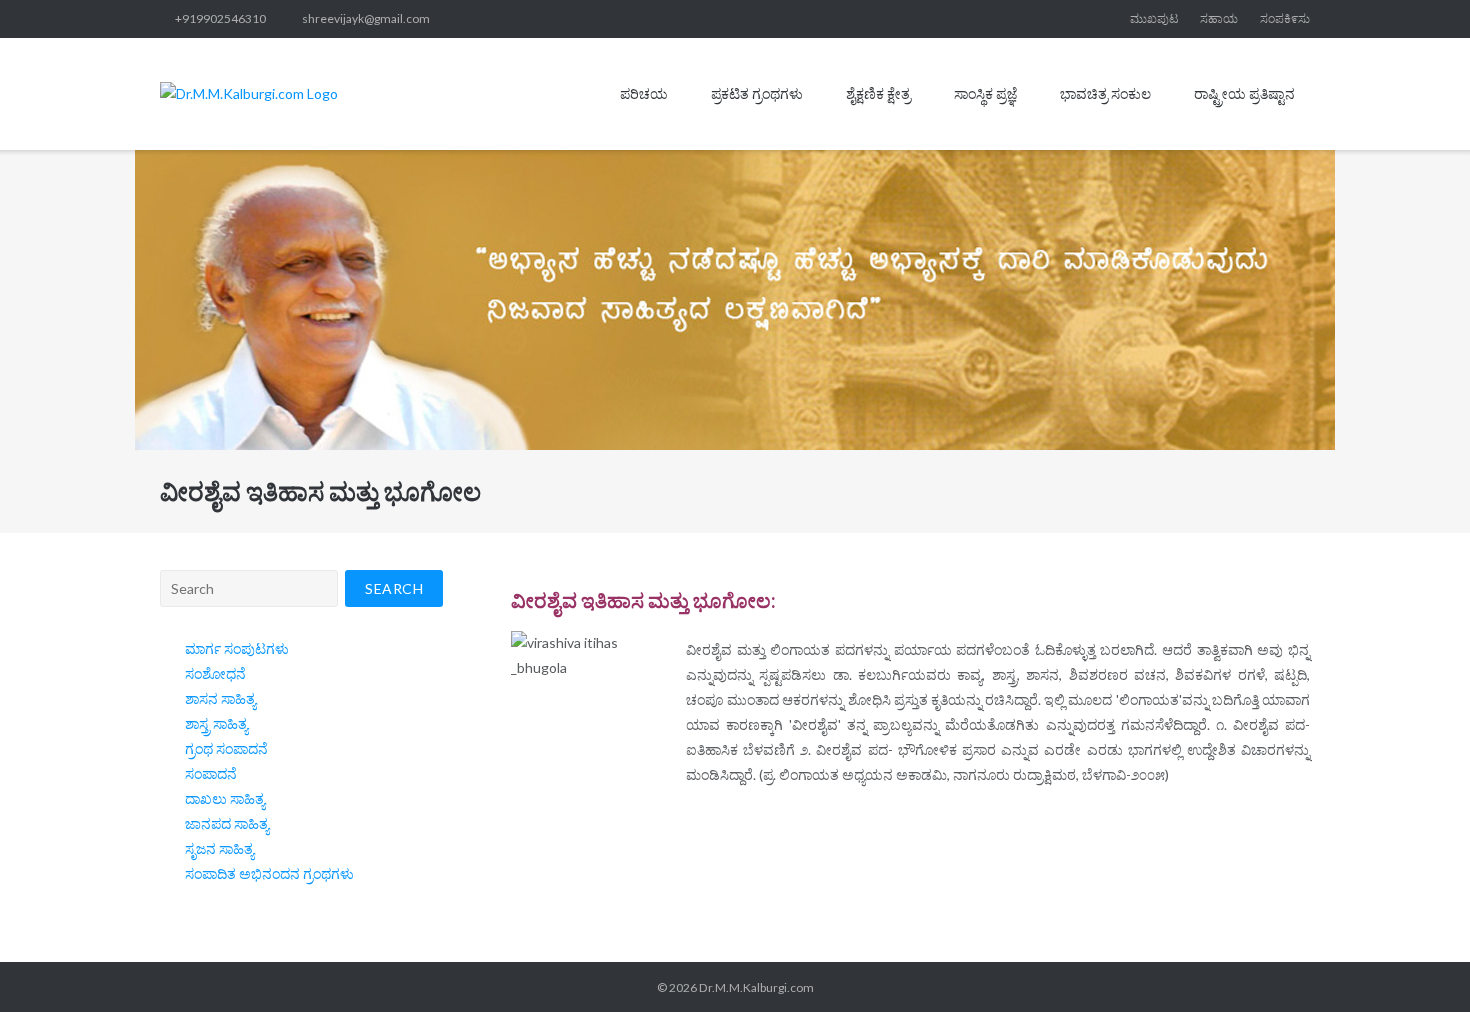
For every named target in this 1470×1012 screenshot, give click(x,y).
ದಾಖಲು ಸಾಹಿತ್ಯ (225, 798)
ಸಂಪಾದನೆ (211, 773)
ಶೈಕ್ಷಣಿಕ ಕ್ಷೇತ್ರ (878, 93)
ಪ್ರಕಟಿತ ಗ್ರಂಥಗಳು (757, 93)
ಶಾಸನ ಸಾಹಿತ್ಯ (220, 698)
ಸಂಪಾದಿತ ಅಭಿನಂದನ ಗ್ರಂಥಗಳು (269, 873)
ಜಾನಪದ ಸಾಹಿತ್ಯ (227, 823)
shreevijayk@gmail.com (366, 18)
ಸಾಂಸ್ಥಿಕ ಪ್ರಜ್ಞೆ (985, 93)
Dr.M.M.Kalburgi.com (756, 987)
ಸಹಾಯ (1219, 18)
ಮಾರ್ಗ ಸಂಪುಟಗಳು (237, 648)
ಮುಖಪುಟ (1154, 18)
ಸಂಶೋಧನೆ (215, 673)
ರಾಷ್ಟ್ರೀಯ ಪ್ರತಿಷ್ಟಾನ (1244, 93)
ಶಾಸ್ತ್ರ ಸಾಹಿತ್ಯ (216, 723)
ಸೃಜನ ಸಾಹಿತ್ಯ (219, 848)
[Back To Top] (1419, 962)
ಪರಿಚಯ (644, 93)
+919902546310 (220, 18)
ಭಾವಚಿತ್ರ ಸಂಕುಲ (1105, 93)
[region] (735, 300)
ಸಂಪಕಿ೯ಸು (1285, 18)
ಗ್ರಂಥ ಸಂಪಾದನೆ (226, 748)
